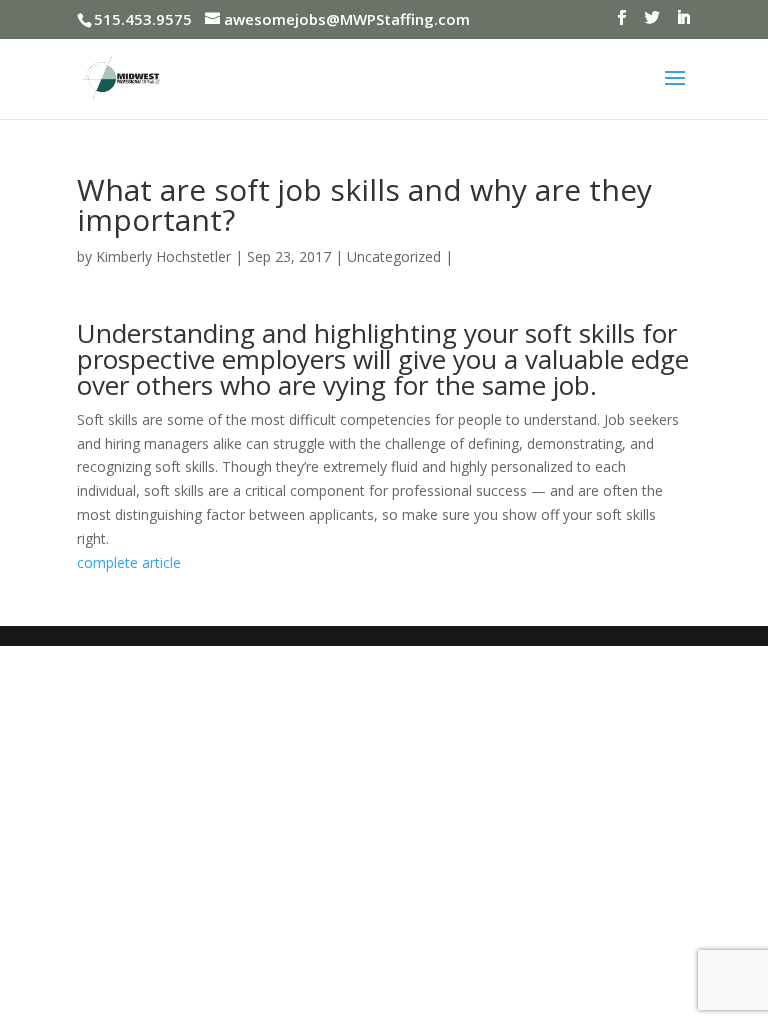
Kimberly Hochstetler (163, 256)
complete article (129, 562)
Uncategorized (394, 256)
